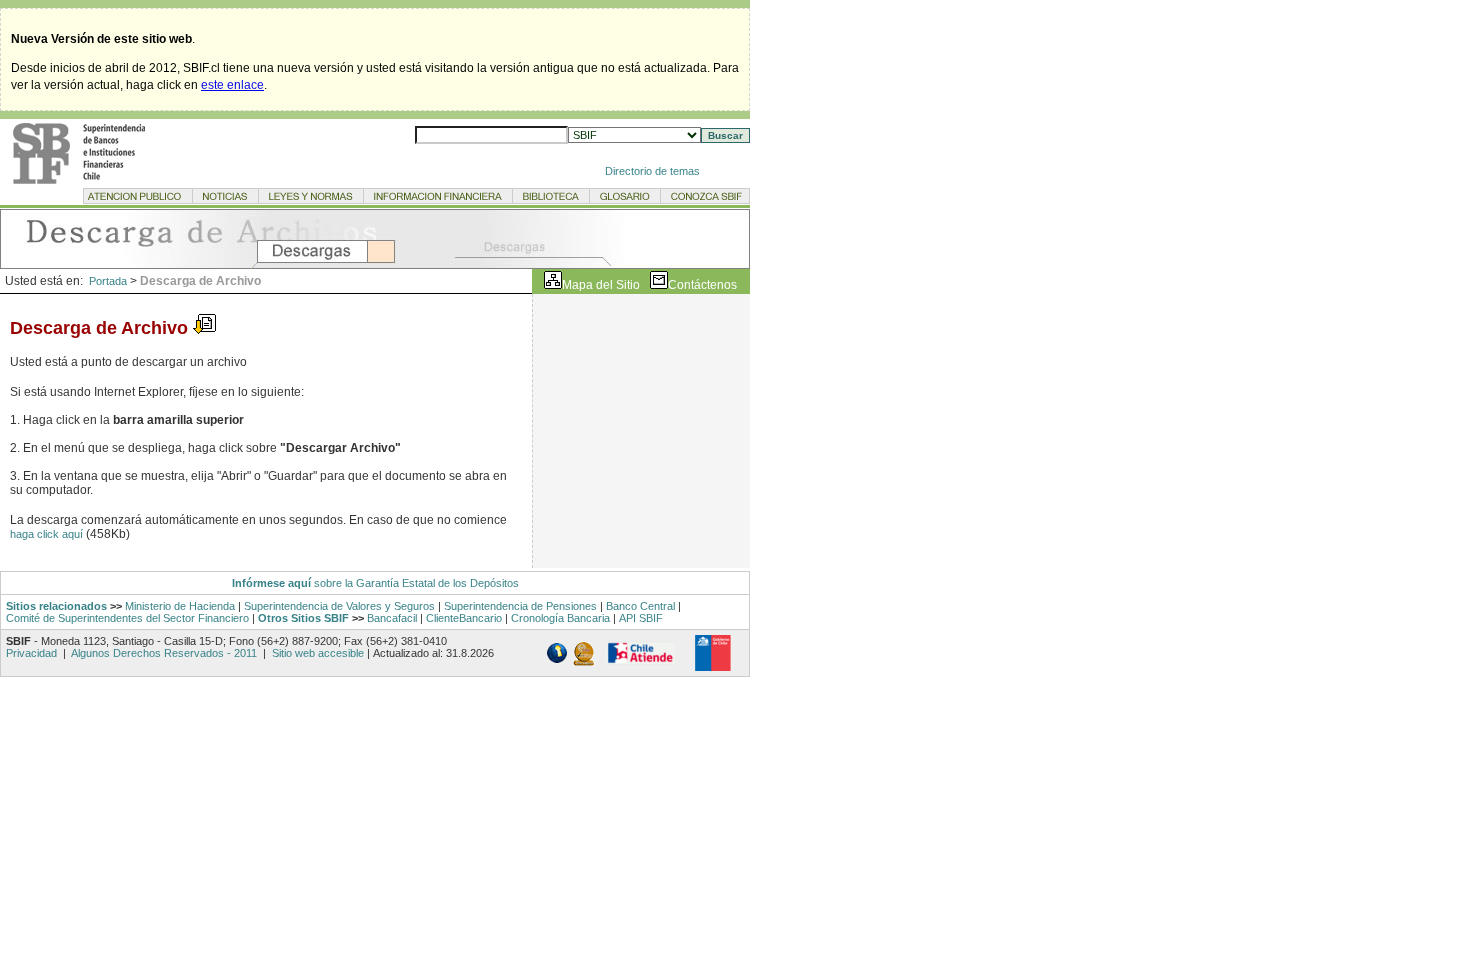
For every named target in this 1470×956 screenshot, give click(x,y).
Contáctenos (702, 285)
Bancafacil (392, 618)
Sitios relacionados (56, 606)
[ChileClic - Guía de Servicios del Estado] (640, 659)
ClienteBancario (464, 618)
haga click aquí (48, 534)
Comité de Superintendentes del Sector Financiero (127, 618)
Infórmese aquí (271, 583)
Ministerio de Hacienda (180, 606)
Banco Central (640, 606)
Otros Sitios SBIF (303, 618)
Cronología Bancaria (560, 618)
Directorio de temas (652, 171)
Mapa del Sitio (601, 285)
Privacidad (33, 653)
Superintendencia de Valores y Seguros (339, 606)
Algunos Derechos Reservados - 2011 (164, 653)
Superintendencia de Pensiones (520, 606)
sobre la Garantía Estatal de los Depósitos (415, 583)
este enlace (232, 85)
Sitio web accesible (316, 653)
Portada (108, 281)
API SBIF (641, 618)
